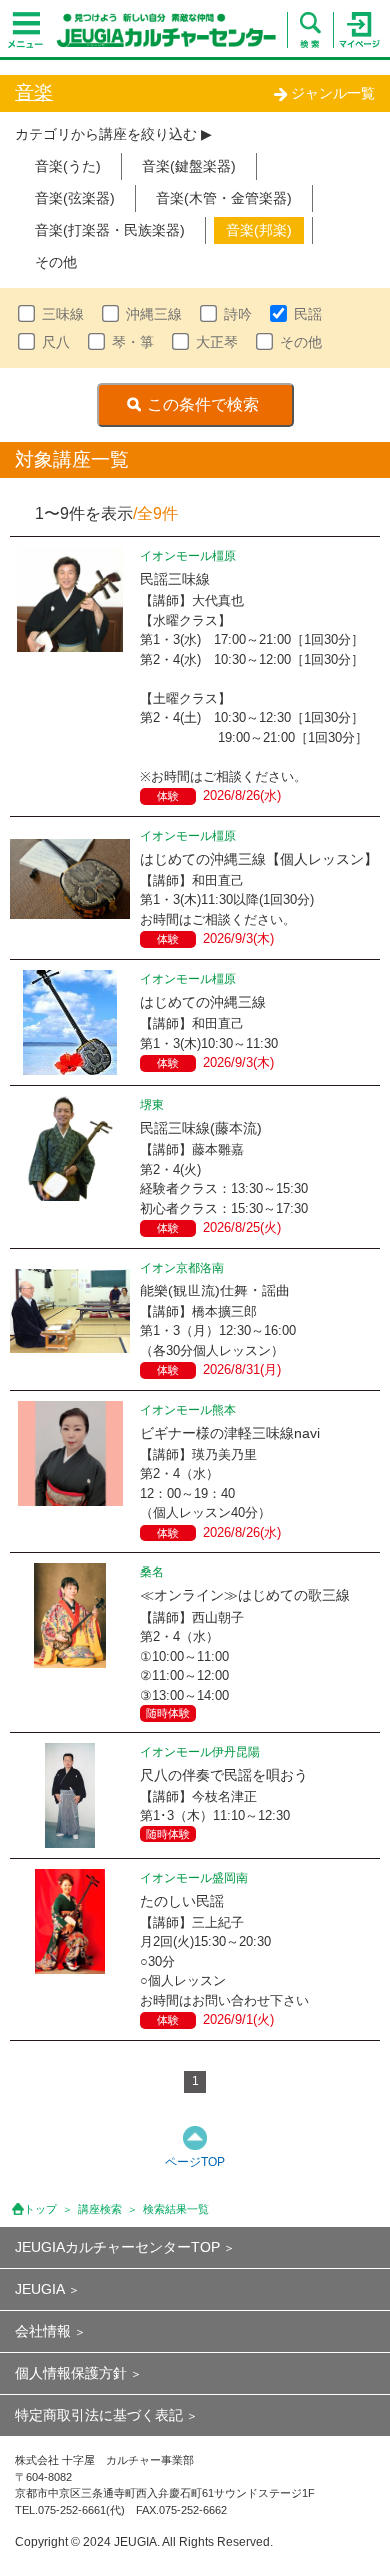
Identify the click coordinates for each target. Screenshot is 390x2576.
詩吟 (238, 314)
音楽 (34, 92)
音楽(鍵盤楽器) (189, 166)
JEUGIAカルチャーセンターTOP (117, 2247)
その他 (56, 262)
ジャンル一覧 (333, 93)
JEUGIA (40, 2289)
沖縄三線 (154, 314)
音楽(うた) (68, 166)
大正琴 (217, 342)
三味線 (63, 314)
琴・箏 (133, 342)
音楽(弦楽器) (75, 198)
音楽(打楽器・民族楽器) (110, 230)
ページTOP (195, 2162)
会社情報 (43, 2331)
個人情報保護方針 (71, 2373)
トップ (40, 2209)
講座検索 (100, 2209)
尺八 (56, 342)
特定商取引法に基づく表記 (99, 2415)
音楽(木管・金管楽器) (224, 198)
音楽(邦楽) (259, 230)
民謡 (308, 314)
